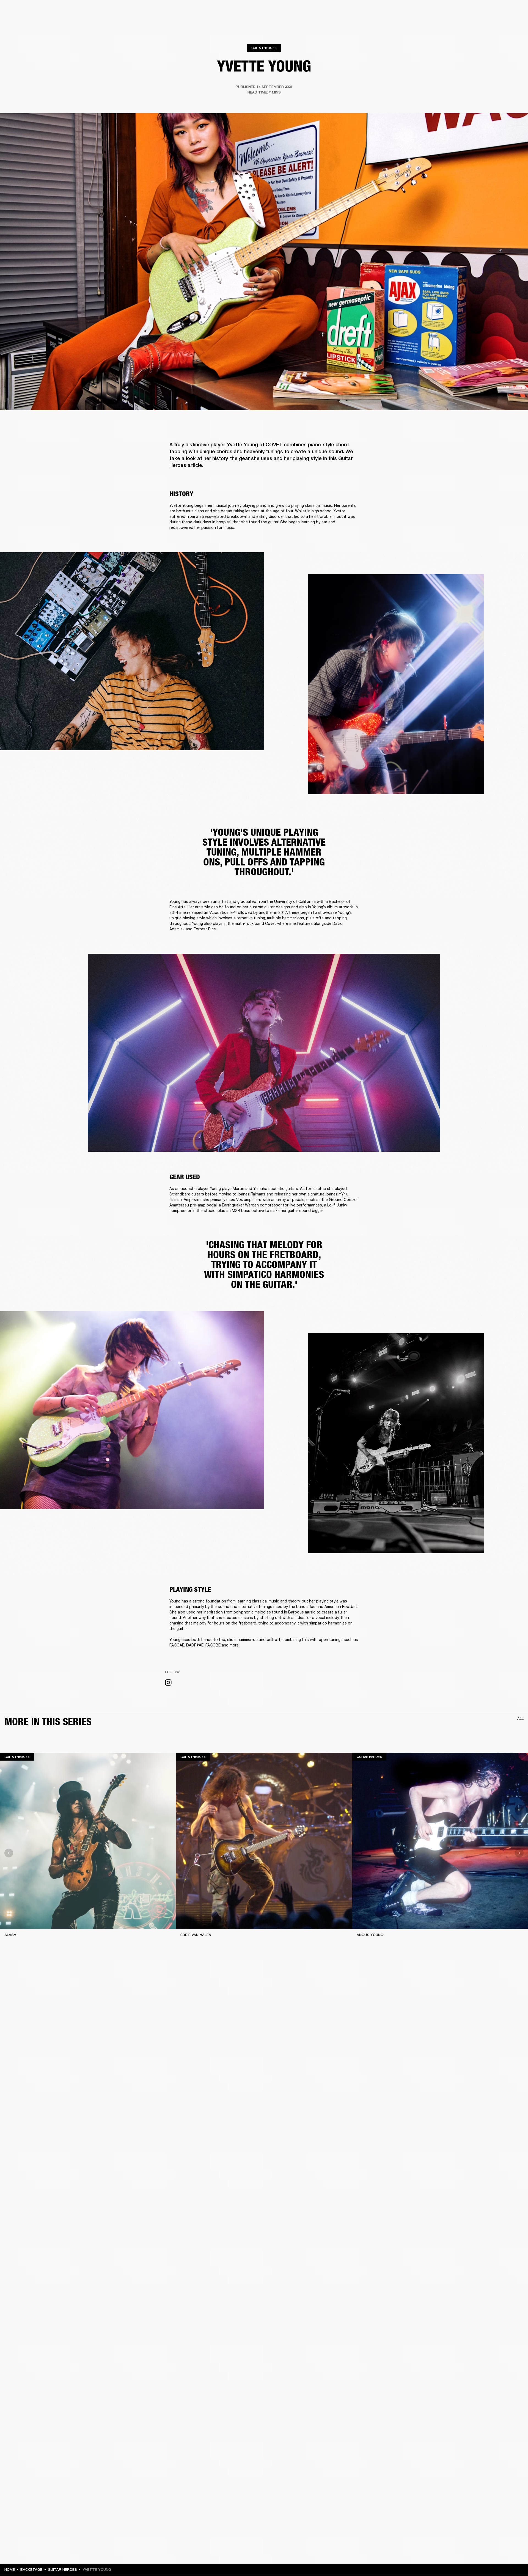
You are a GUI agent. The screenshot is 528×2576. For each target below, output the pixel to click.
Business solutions (420, 12)
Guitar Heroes (264, 48)
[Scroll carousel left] (9, 1853)
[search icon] (488, 25)
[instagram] (168, 1683)
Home (10, 2570)
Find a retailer (477, 12)
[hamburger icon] (514, 25)
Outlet (501, 12)
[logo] (22, 22)
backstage (31, 2570)
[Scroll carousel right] (519, 1853)
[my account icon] (496, 25)
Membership (451, 12)
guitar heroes (62, 2570)
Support (472, 25)
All (520, 1719)
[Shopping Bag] (505, 25)
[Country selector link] (514, 12)
